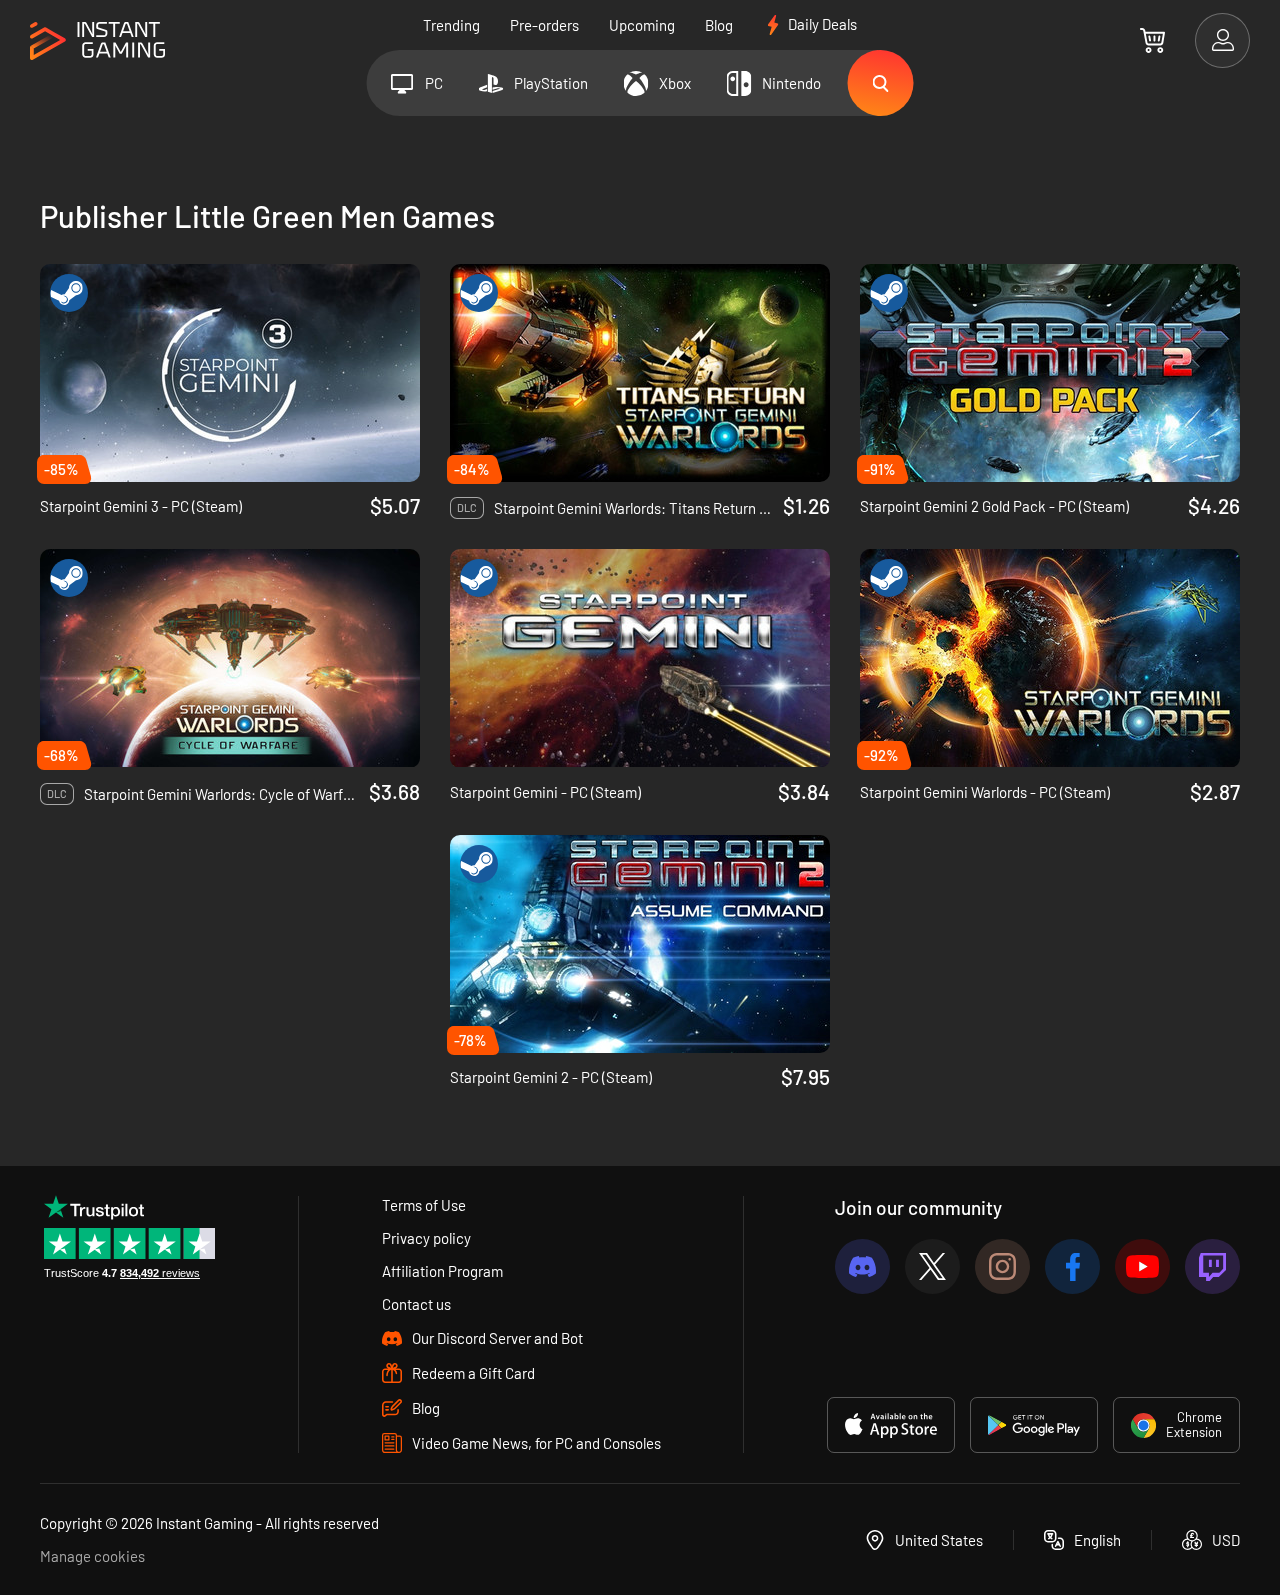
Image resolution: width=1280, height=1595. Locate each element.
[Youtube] (1142, 1266)
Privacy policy (426, 1238)
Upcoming (642, 25)
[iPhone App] (891, 1425)
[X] (932, 1266)
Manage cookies (92, 1556)
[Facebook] (1072, 1266)
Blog (719, 25)
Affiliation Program (442, 1271)
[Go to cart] (1152, 40)
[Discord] (862, 1266)
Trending (451, 25)
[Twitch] (1212, 1266)
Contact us (416, 1304)
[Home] (97, 41)
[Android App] (1034, 1425)
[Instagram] (1002, 1266)
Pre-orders (544, 25)
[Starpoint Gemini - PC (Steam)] (640, 658)
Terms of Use (424, 1205)
